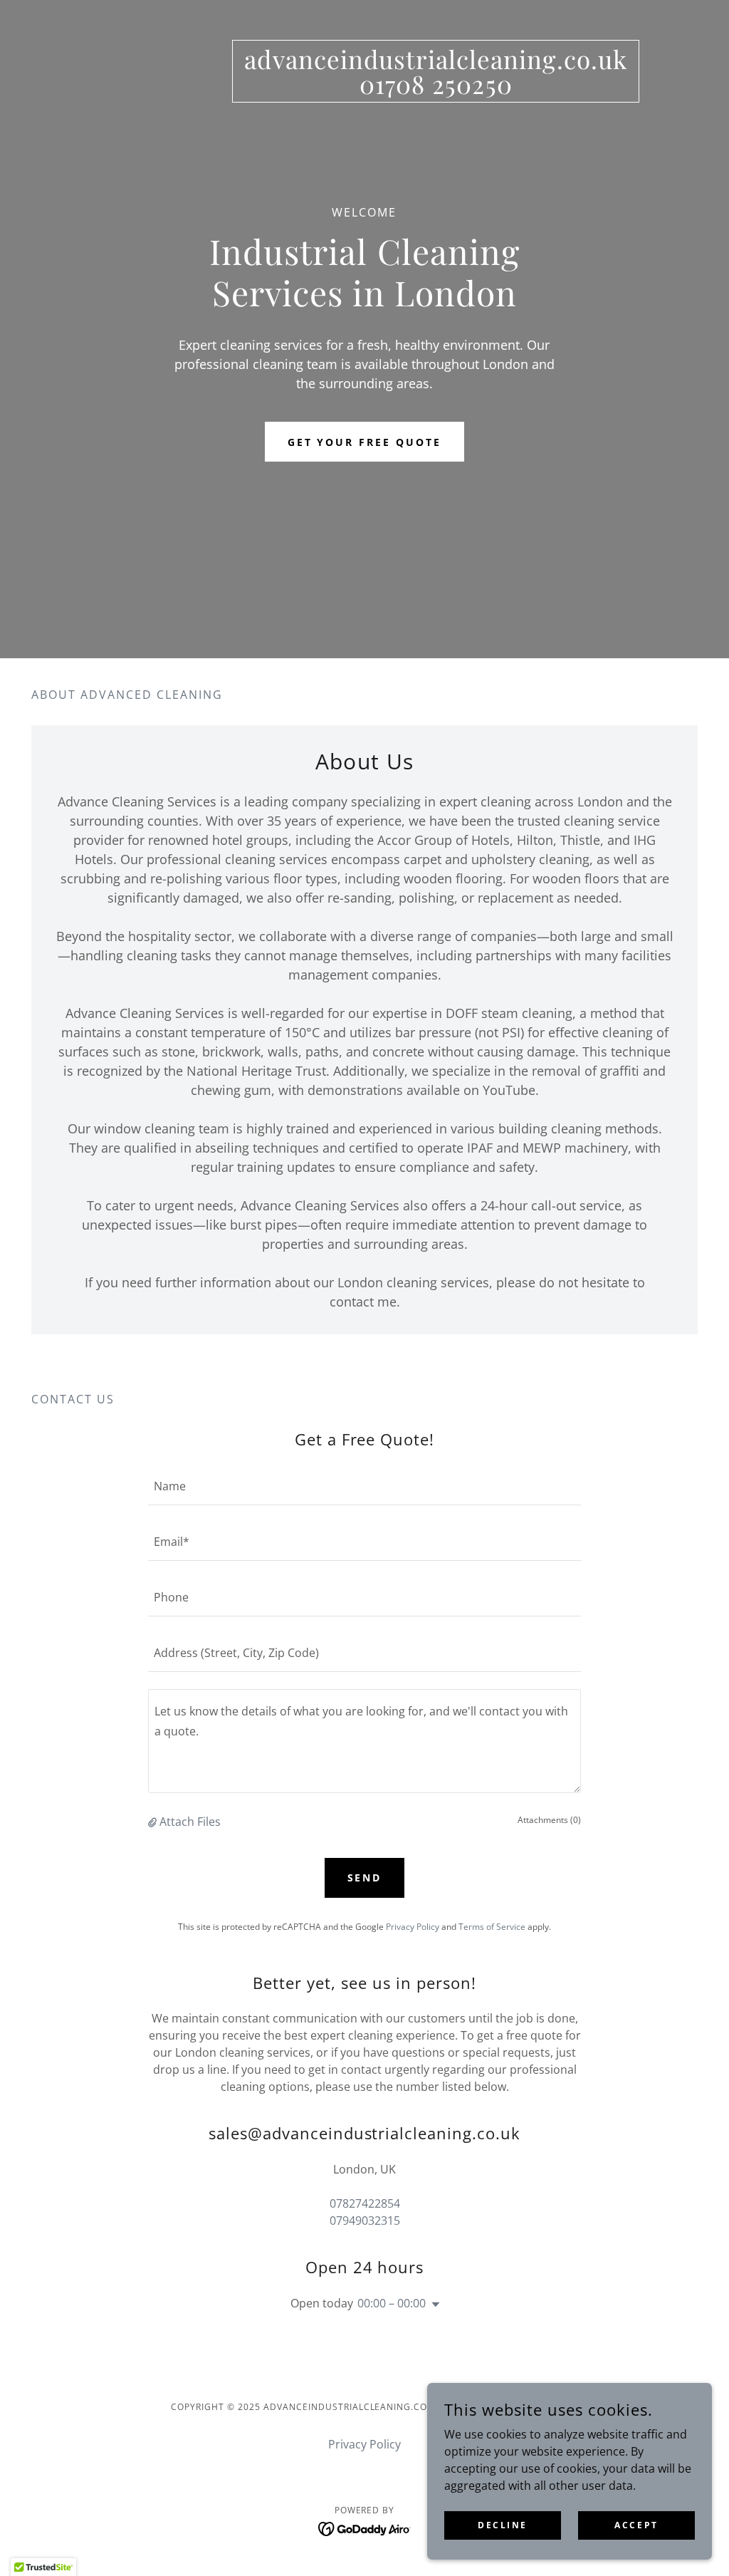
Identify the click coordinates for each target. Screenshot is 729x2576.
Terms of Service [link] (492, 1927)
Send (365, 1878)
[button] (154, 1822)
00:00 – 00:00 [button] (392, 2303)
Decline (503, 2525)
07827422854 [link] (365, 2203)
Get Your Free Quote (365, 442)
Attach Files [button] (190, 1822)
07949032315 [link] (365, 2221)
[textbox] (364, 1486)
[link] (436, 90)
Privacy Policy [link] (413, 1927)
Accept (636, 2525)
